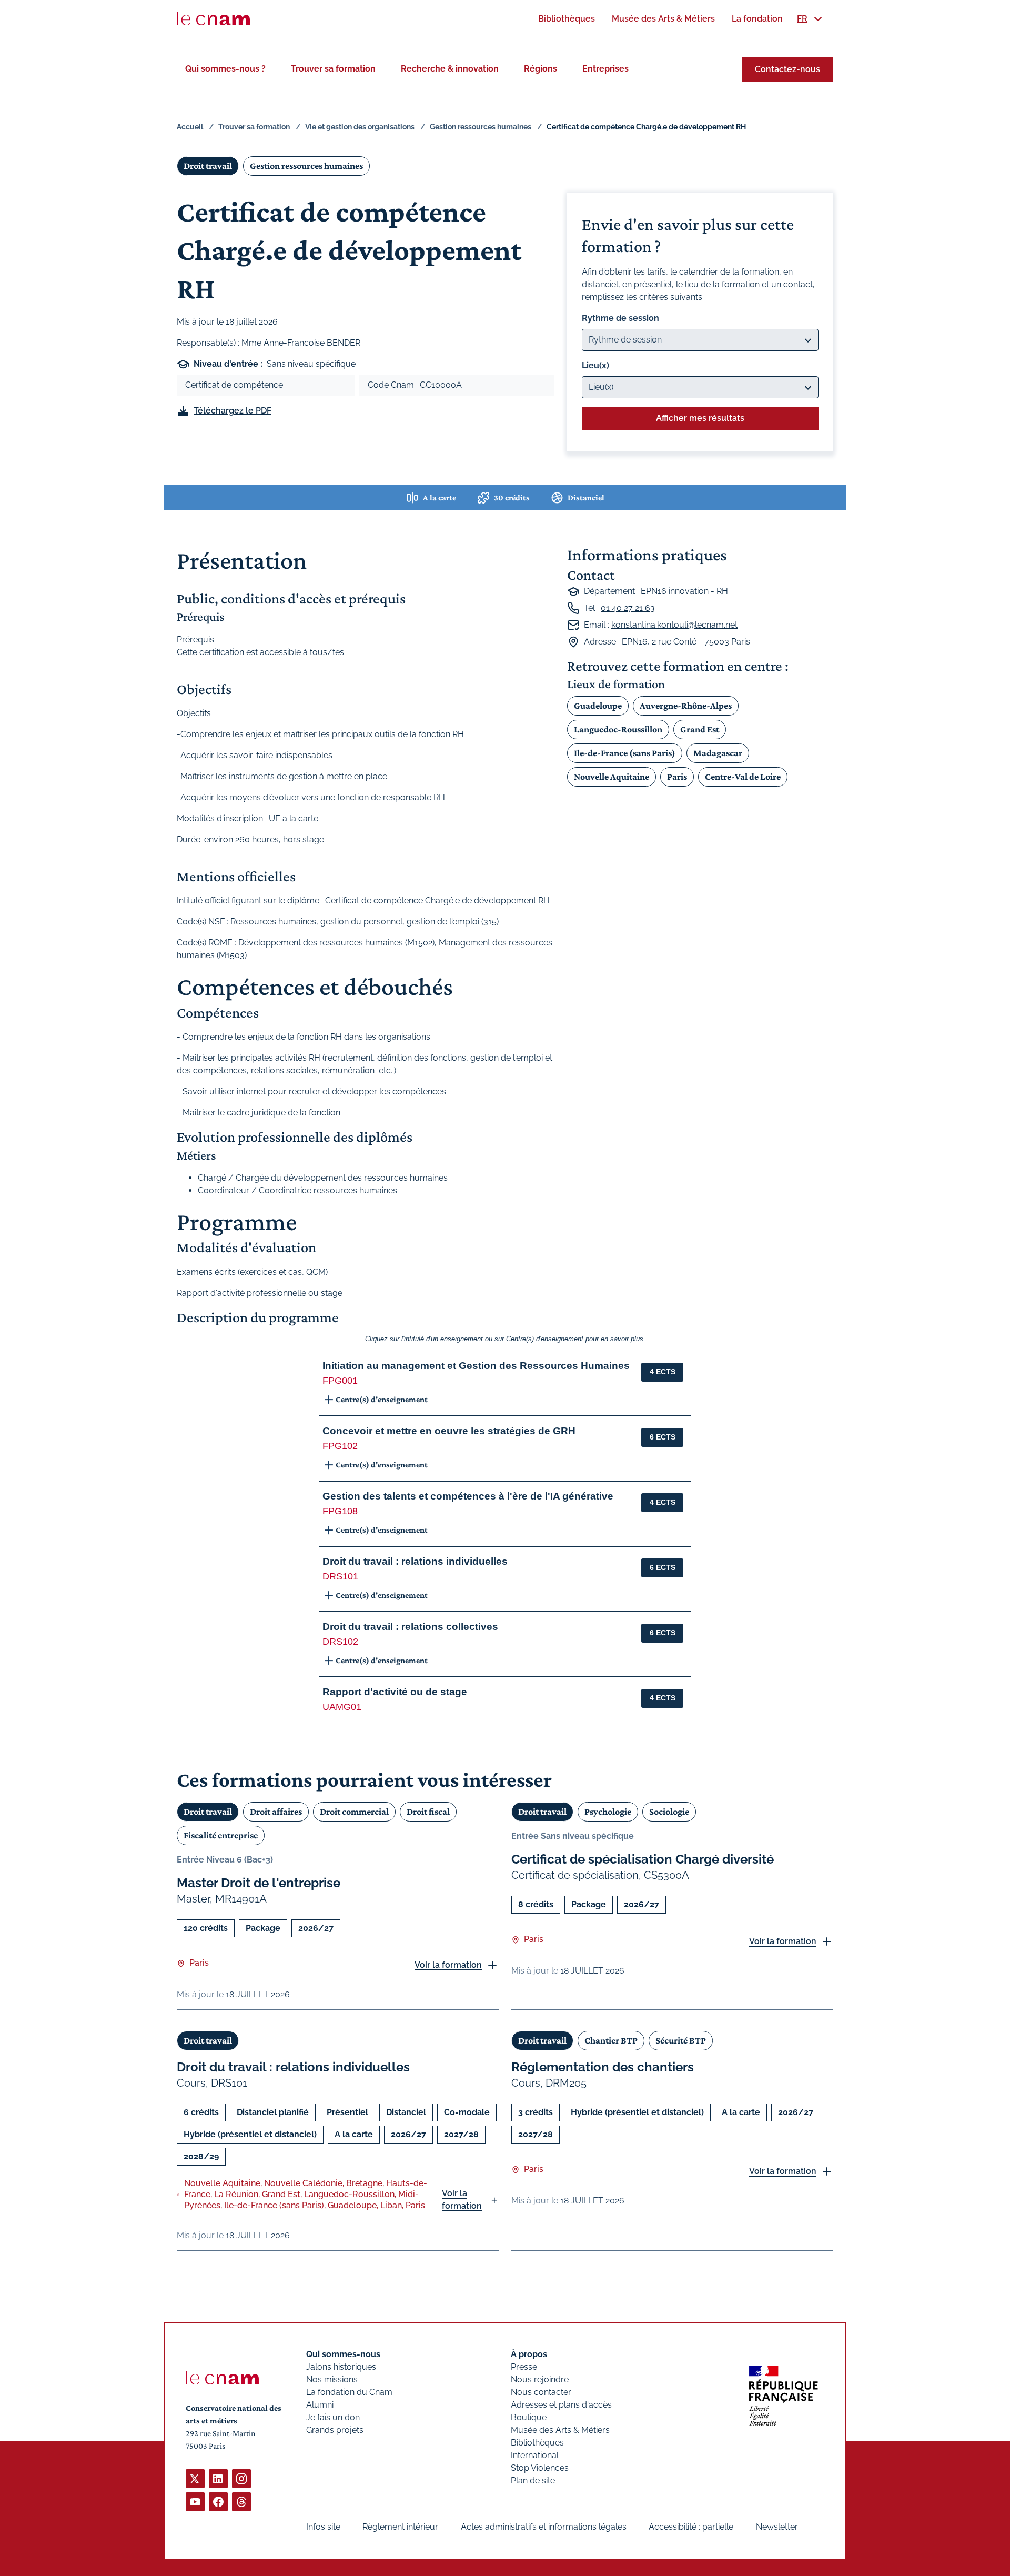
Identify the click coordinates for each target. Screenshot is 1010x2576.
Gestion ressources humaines (481, 127)
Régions (541, 69)
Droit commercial (354, 1812)
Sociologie (669, 1812)
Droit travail (208, 166)
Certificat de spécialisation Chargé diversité (643, 1859)
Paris (677, 777)
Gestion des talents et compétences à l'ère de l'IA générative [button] (468, 1496)
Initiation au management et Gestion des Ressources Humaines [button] (476, 1366)
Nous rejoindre (540, 2379)
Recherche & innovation (450, 69)
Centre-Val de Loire (743, 777)
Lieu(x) (595, 365)
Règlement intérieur (400, 2527)
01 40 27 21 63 (628, 608)
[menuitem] (567, 19)
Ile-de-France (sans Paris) (625, 753)
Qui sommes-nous (343, 2354)
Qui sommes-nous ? (225, 69)
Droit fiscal (428, 1812)
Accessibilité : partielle (691, 2527)
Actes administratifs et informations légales (544, 2527)
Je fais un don (333, 2417)
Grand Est (700, 729)
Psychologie (608, 1812)
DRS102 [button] (340, 1642)
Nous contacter (541, 2392)
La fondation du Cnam (349, 2392)
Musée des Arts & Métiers (560, 2430)
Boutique (529, 2417)
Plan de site (533, 2481)
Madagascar (718, 753)
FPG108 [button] (340, 1511)
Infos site (323, 2527)
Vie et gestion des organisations (360, 127)
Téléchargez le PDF (233, 411)
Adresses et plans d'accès (561, 2405)
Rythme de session (620, 318)
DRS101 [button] (340, 1576)
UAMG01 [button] (342, 1707)
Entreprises (605, 69)
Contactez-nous (787, 69)
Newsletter (777, 2527)
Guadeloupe (598, 706)
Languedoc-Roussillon (618, 729)
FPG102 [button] (340, 1446)
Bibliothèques (537, 2443)
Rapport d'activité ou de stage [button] (395, 1692)
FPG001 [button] (340, 1381)
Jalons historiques (341, 2367)
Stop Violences (540, 2468)
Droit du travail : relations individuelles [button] (415, 1561)
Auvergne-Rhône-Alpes (686, 706)
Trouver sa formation (333, 69)
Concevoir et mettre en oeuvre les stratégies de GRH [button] (449, 1431)
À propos (529, 2354)
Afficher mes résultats (700, 418)
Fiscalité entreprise (221, 1835)
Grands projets (335, 2430)
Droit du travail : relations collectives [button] (410, 1627)
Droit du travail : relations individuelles (293, 2067)
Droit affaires (276, 1812)
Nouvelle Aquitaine (612, 777)
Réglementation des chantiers (603, 2067)
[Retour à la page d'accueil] (214, 19)
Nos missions (332, 2379)
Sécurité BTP (681, 2040)
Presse (524, 2367)
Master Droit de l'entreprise (259, 1883)
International (535, 2455)
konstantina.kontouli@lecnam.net (674, 625)
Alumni (320, 2405)
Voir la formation (448, 1965)
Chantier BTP (611, 2040)
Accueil (190, 127)
